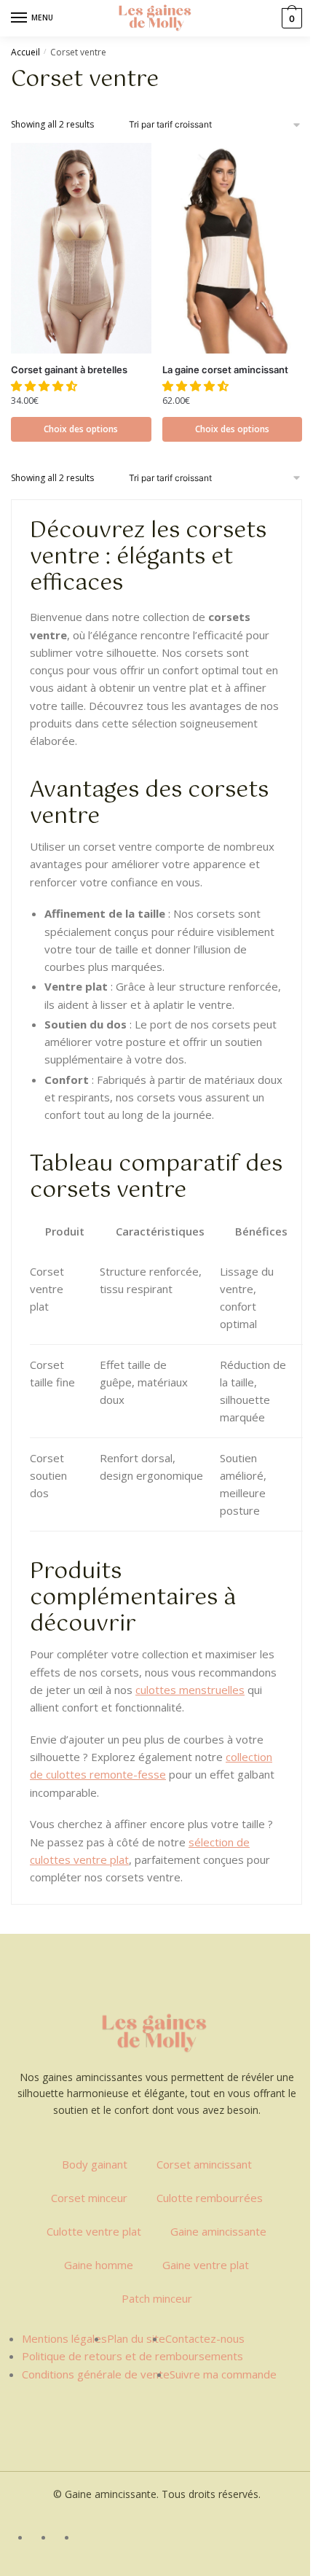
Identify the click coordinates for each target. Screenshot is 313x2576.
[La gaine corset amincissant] (233, 248)
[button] (45, 386)
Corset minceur (89, 2198)
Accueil (25, 52)
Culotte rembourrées (210, 2198)
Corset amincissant (204, 2164)
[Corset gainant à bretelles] (81, 248)
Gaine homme (99, 2265)
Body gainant (95, 2164)
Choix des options (81, 429)
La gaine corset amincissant (225, 370)
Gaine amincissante (218, 2231)
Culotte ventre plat (94, 2231)
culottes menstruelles (190, 1690)
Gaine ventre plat (206, 2265)
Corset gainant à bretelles (69, 370)
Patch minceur (157, 2298)
